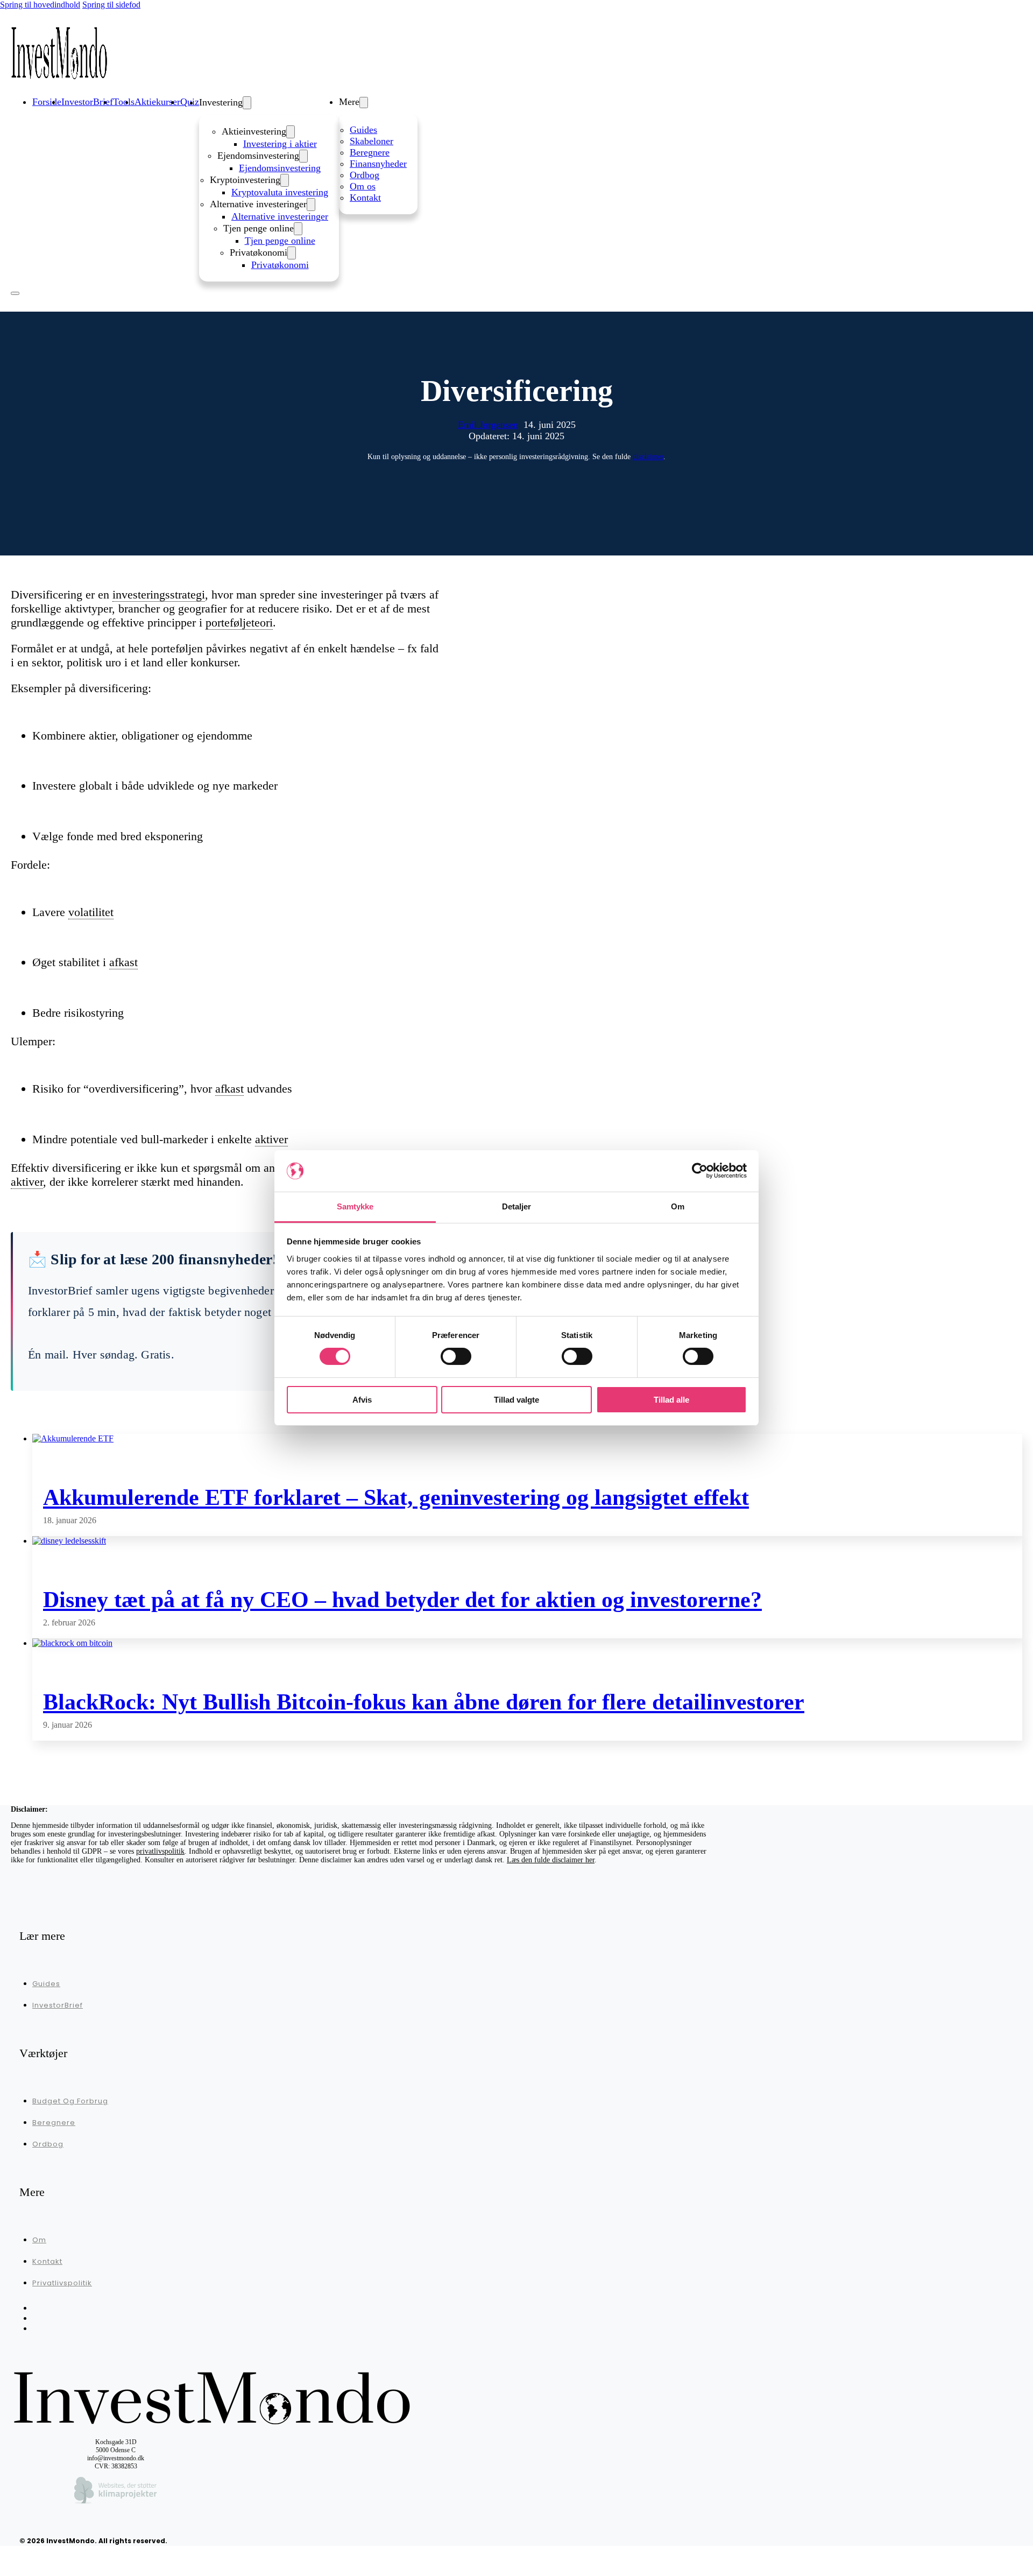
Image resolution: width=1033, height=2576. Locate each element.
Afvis (362, 1400)
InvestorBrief (58, 2005)
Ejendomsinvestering (280, 168)
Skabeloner (372, 141)
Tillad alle (671, 1400)
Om (39, 2240)
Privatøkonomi (280, 265)
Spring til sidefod (111, 5)
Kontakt (365, 198)
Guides (363, 130)
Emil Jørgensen (488, 425)
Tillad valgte (516, 1400)
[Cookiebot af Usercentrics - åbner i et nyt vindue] (700, 1171)
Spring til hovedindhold (40, 5)
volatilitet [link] (91, 912)
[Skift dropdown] (247, 103)
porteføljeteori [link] (239, 622)
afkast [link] (123, 962)
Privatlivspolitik (62, 2283)
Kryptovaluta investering (280, 192)
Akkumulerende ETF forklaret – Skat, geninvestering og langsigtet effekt (396, 1497)
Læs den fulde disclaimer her (551, 1860)
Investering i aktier (280, 144)
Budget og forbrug (70, 2101)
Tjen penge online (280, 241)
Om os (363, 186)
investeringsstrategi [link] (159, 594)
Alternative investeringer (280, 216)
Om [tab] (678, 1206)
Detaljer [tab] (517, 1206)
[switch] (456, 1356)
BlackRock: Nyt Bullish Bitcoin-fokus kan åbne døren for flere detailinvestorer (424, 1702)
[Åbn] (15, 293)
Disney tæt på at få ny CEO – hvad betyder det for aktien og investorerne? (402, 1600)
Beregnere (370, 152)
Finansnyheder (378, 164)
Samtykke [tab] (355, 1206)
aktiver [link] (271, 1139)
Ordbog (365, 175)
